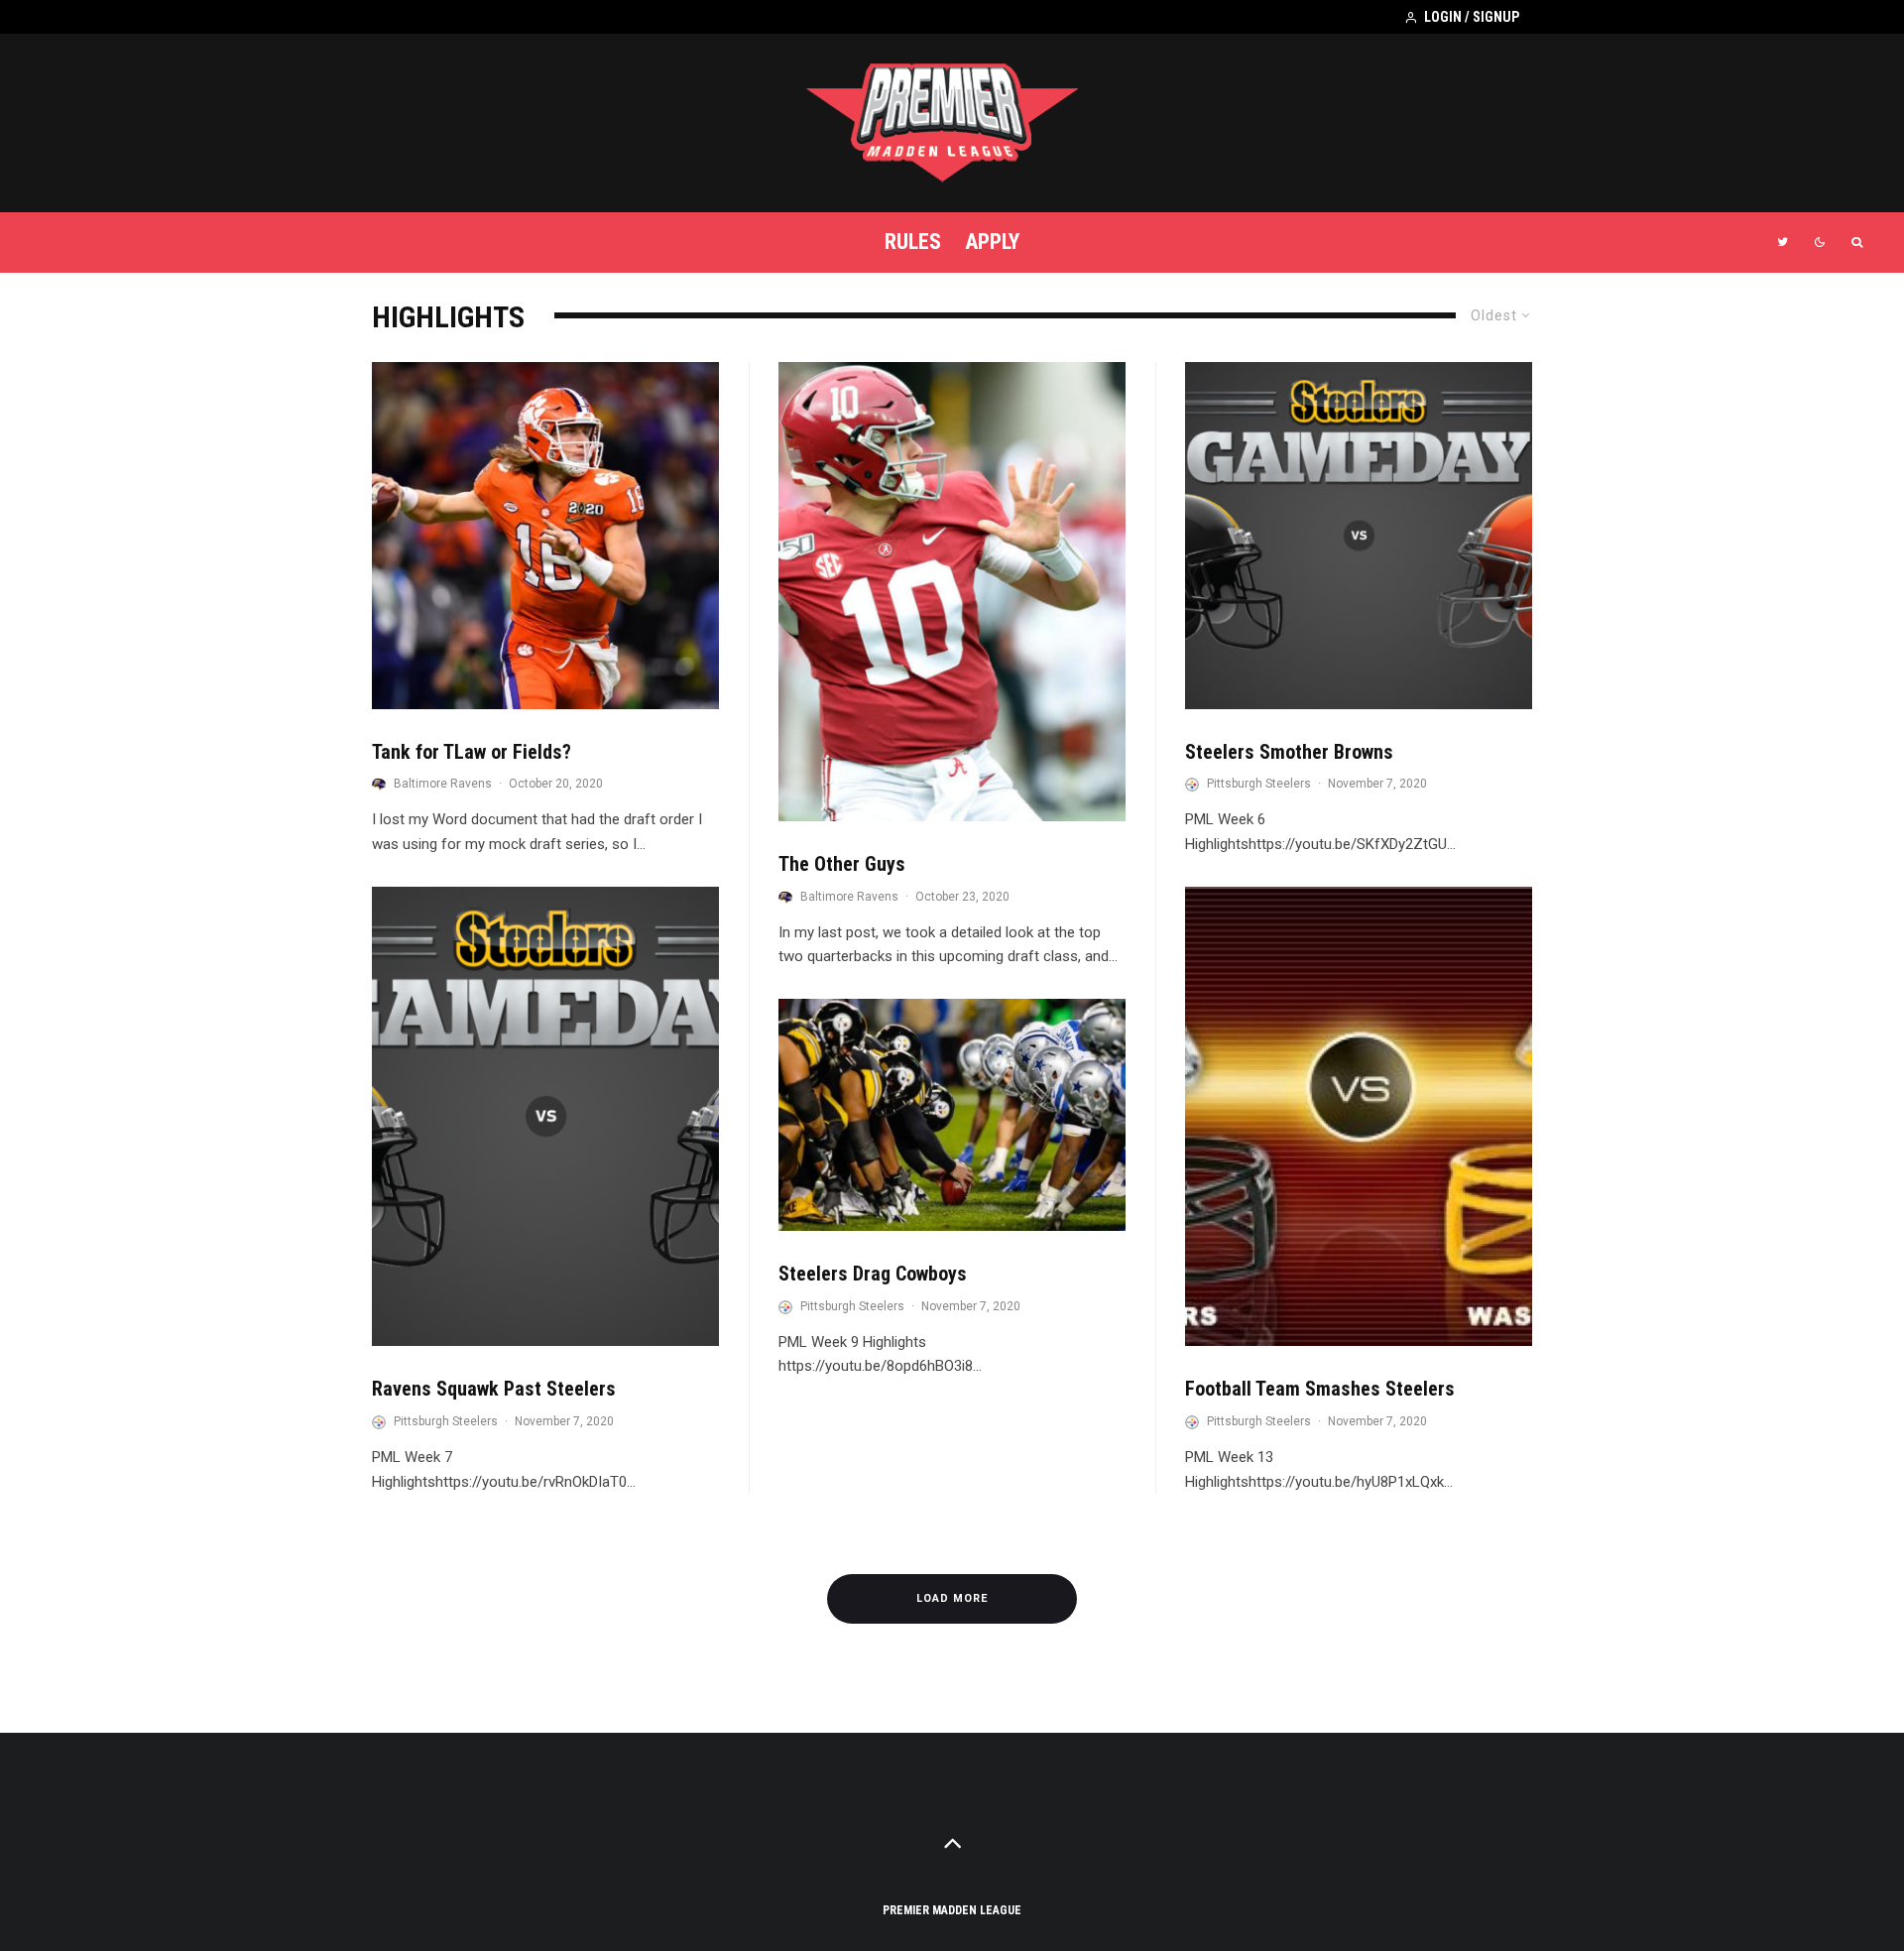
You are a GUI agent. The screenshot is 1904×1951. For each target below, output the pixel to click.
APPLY (992, 242)
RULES (913, 242)
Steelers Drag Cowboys (873, 1274)
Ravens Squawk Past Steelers (494, 1389)
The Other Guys (842, 864)
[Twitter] (1783, 243)
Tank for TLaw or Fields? (472, 752)
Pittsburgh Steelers (446, 1421)
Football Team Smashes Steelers (1320, 1389)
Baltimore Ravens (443, 784)
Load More (952, 1598)
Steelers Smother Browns (1289, 752)
